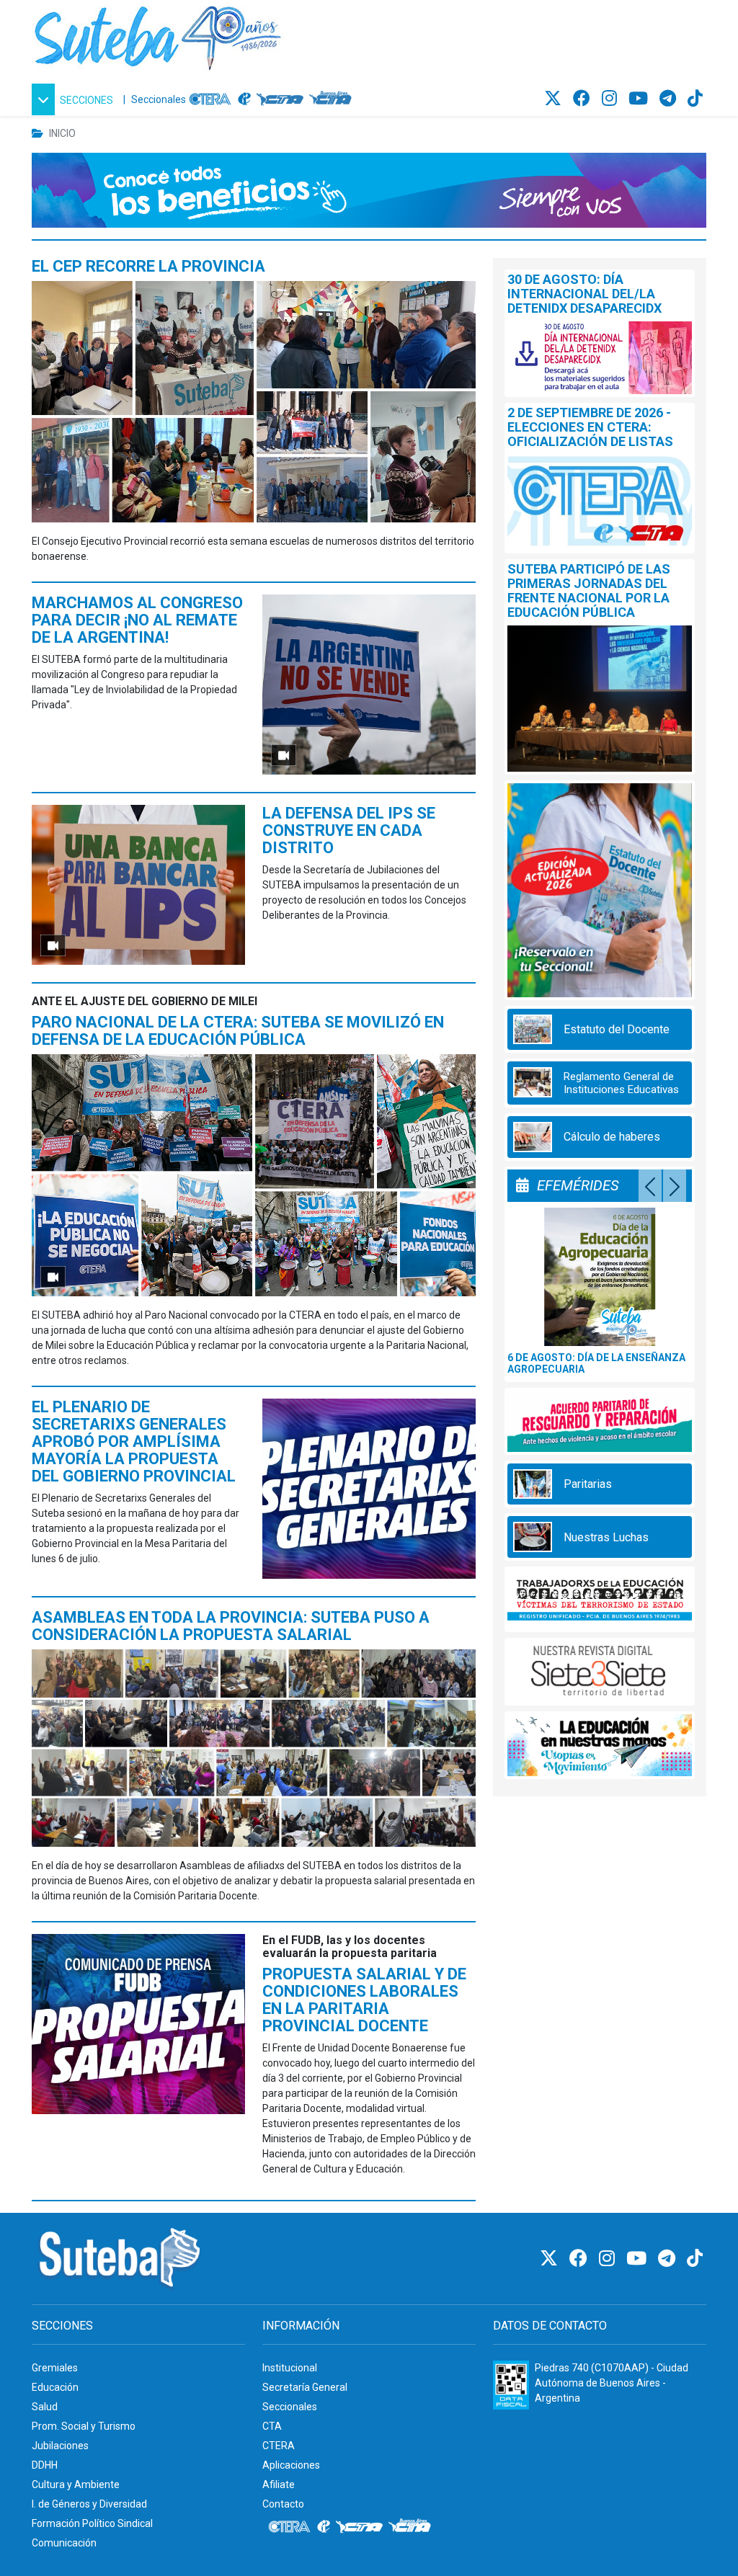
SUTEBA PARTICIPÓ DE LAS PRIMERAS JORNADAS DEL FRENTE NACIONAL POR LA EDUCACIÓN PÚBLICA (589, 590)
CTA (272, 2426)
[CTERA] (210, 99)
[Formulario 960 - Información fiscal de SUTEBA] (511, 2385)
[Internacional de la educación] (244, 99)
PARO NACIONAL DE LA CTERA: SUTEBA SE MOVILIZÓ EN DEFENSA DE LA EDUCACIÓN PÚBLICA (238, 1031)
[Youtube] (640, 99)
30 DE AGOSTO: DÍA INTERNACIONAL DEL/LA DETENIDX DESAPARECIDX (584, 294)
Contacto (283, 2504)
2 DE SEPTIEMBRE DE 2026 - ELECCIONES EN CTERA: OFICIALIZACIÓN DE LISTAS (590, 427)
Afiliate (279, 2484)
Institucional (290, 2368)
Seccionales (159, 99)
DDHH (45, 2465)
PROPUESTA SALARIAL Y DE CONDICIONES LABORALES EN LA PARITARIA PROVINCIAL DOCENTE (364, 2000)
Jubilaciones (60, 2446)
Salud (45, 2407)
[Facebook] (584, 99)
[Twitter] (555, 99)
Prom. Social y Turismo (84, 2426)
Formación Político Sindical (92, 2523)
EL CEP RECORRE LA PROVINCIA (148, 266)
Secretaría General (305, 2387)
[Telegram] (670, 99)
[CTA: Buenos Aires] (333, 99)
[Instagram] (612, 99)
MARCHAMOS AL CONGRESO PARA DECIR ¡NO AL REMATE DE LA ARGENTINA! (137, 620)
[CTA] (280, 99)
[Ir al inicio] (158, 35)
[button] (75, 99)
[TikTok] (695, 99)
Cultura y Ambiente (76, 2484)
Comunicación (64, 2543)
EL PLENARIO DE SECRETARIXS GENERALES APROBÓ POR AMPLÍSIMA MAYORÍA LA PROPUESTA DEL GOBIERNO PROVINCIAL (134, 1441)
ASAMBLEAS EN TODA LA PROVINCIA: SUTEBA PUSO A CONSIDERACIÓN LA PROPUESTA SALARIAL (231, 1626)
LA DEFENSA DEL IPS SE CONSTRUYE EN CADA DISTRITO (349, 830)
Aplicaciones (291, 2465)
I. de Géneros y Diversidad (89, 2504)
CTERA (279, 2446)
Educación (55, 2387)
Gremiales (55, 2368)
